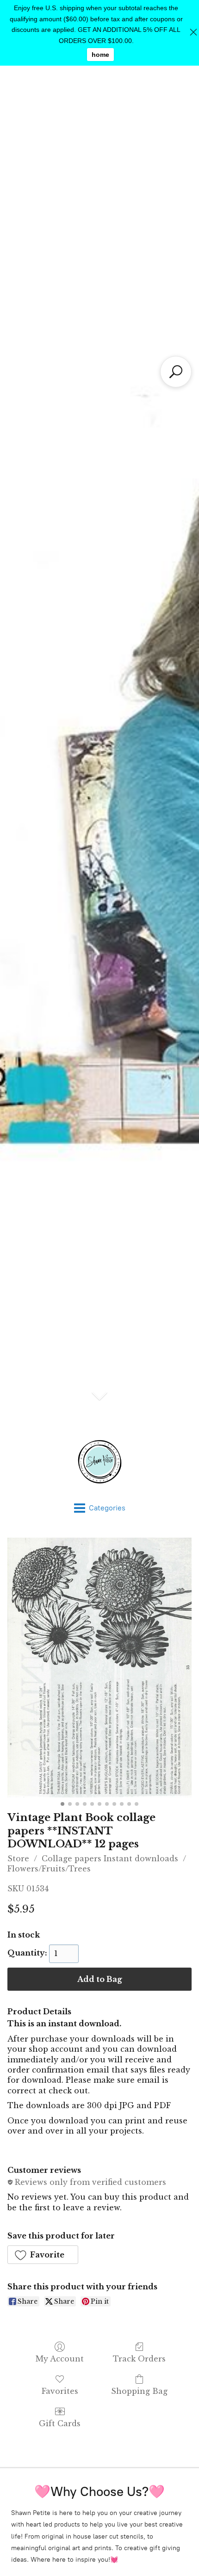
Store (18, 1858)
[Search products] (176, 372)
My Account (60, 2359)
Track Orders (139, 2359)
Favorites (60, 2391)
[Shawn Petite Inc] (99, 1462)
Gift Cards (60, 2423)
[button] (43, 2255)
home (100, 55)
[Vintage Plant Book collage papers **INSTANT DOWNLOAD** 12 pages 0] (99, 1668)
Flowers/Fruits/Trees (49, 1869)
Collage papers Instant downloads (110, 1858)
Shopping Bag (139, 2391)
